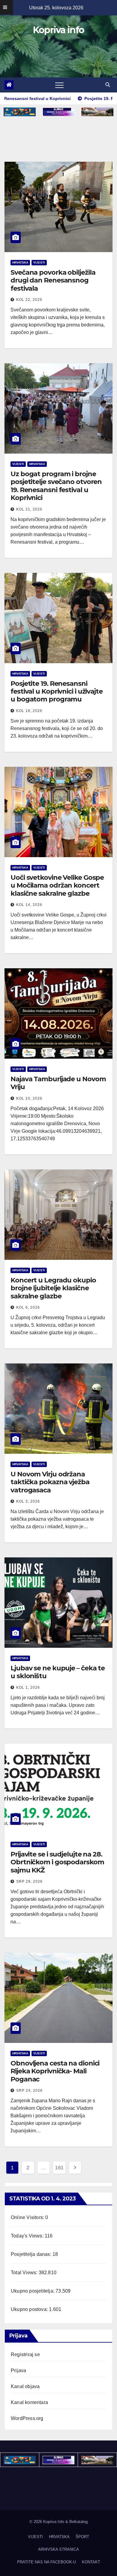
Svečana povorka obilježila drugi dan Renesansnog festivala (53, 280)
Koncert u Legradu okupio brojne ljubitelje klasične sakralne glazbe (53, 1288)
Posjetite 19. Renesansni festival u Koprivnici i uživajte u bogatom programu (57, 692)
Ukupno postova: (30, 2309)
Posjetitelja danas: (32, 2254)
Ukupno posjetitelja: (33, 2291)
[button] (108, 85)
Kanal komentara (29, 2402)
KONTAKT (91, 2562)
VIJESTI (39, 262)
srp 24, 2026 (29, 2090)
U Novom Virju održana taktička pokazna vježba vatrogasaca (50, 1482)
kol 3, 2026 (28, 1501)
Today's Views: (28, 2236)
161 (59, 2168)
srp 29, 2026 (29, 1881)
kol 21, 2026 (29, 509)
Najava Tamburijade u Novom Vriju (58, 1083)
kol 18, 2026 (29, 711)
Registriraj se (25, 2354)
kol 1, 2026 (28, 1688)
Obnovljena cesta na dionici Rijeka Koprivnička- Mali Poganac (55, 2071)
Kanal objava (25, 2386)
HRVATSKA (20, 262)
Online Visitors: (28, 2217)
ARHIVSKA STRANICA (58, 2549)
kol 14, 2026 (29, 905)
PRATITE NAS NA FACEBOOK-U (46, 2562)
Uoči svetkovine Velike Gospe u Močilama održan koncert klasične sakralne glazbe (57, 885)
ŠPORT (82, 2537)
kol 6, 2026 (28, 1307)
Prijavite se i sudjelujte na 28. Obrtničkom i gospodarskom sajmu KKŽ (57, 1862)
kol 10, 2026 (29, 1098)
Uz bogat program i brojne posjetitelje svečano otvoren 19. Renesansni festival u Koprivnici (56, 486)
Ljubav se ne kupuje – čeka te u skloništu (58, 1672)
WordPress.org (27, 2418)
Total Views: (25, 2273)
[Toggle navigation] (59, 85)
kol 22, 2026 (29, 300)
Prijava (18, 2370)
